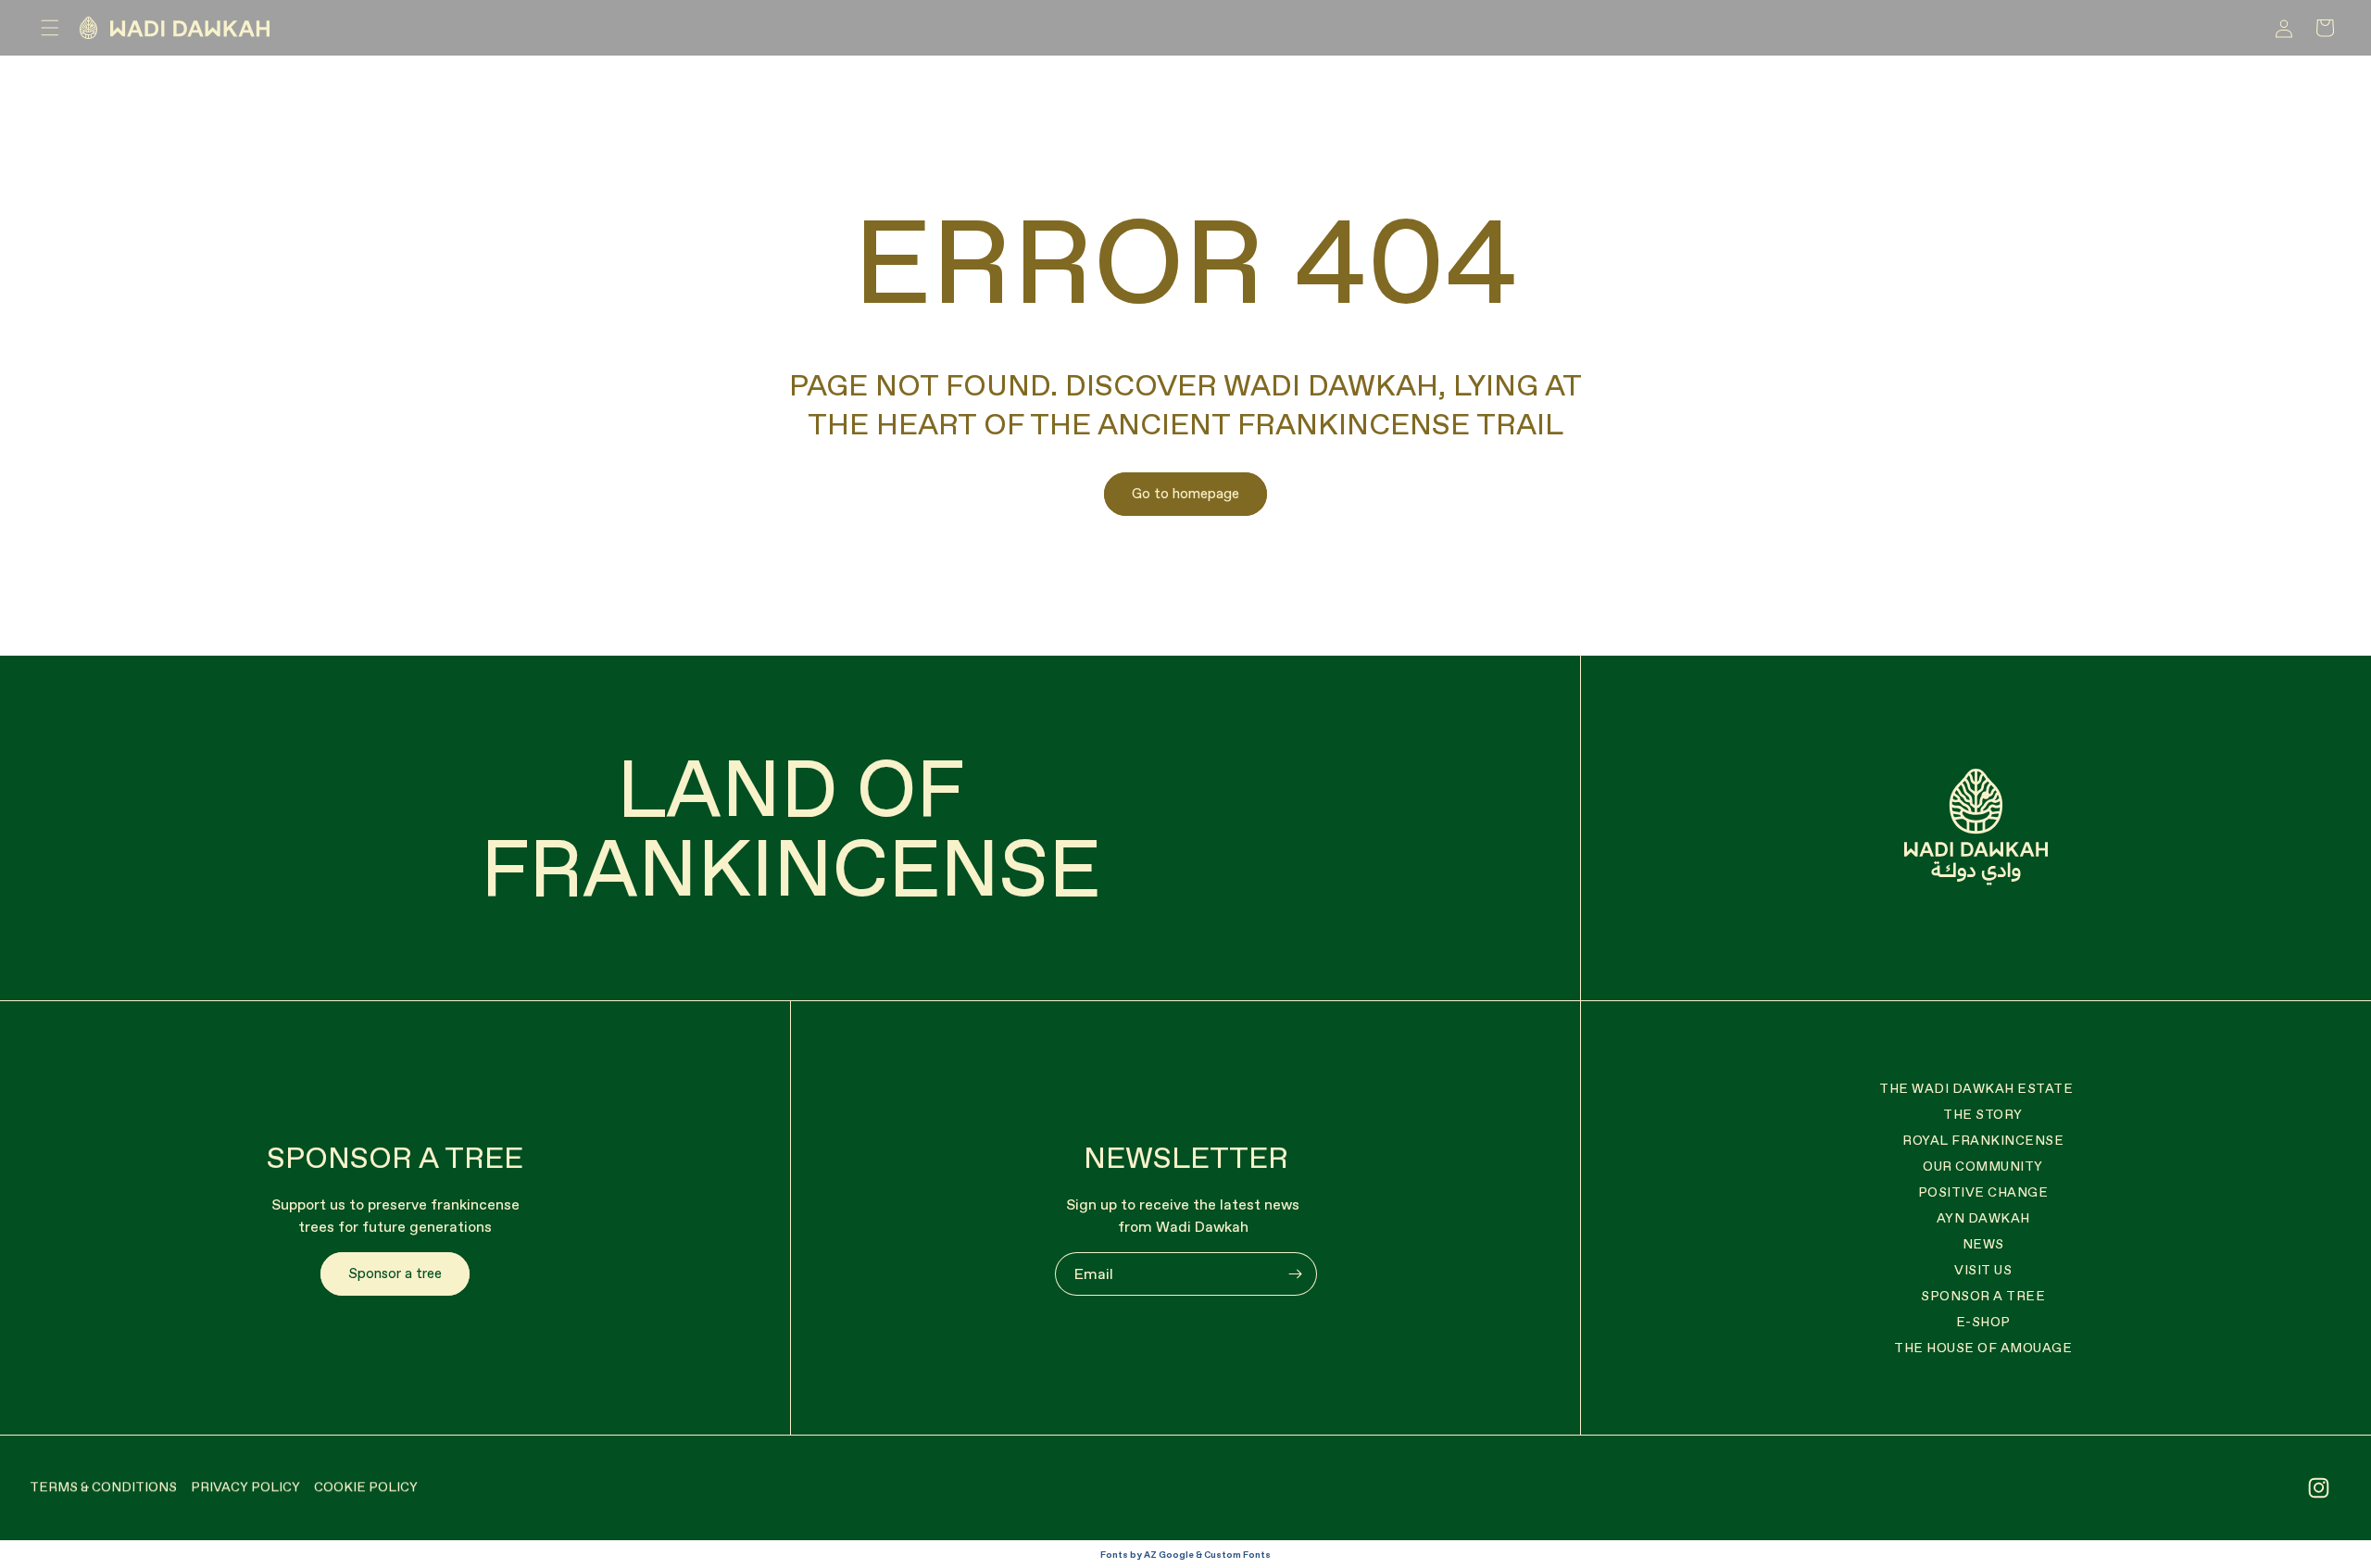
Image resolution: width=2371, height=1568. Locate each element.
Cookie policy (366, 1486)
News (1983, 1244)
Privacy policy (245, 1486)
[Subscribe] (1296, 1274)
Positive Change (1983, 1192)
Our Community (1983, 1166)
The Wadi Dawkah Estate (1976, 1088)
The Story (1983, 1114)
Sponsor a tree (395, 1273)
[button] (50, 28)
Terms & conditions (103, 1486)
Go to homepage (1185, 493)
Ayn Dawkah (1983, 1218)
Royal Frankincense (1983, 1140)
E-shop (1983, 1322)
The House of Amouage (1983, 1348)
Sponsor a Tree (1983, 1296)
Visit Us (1983, 1270)
